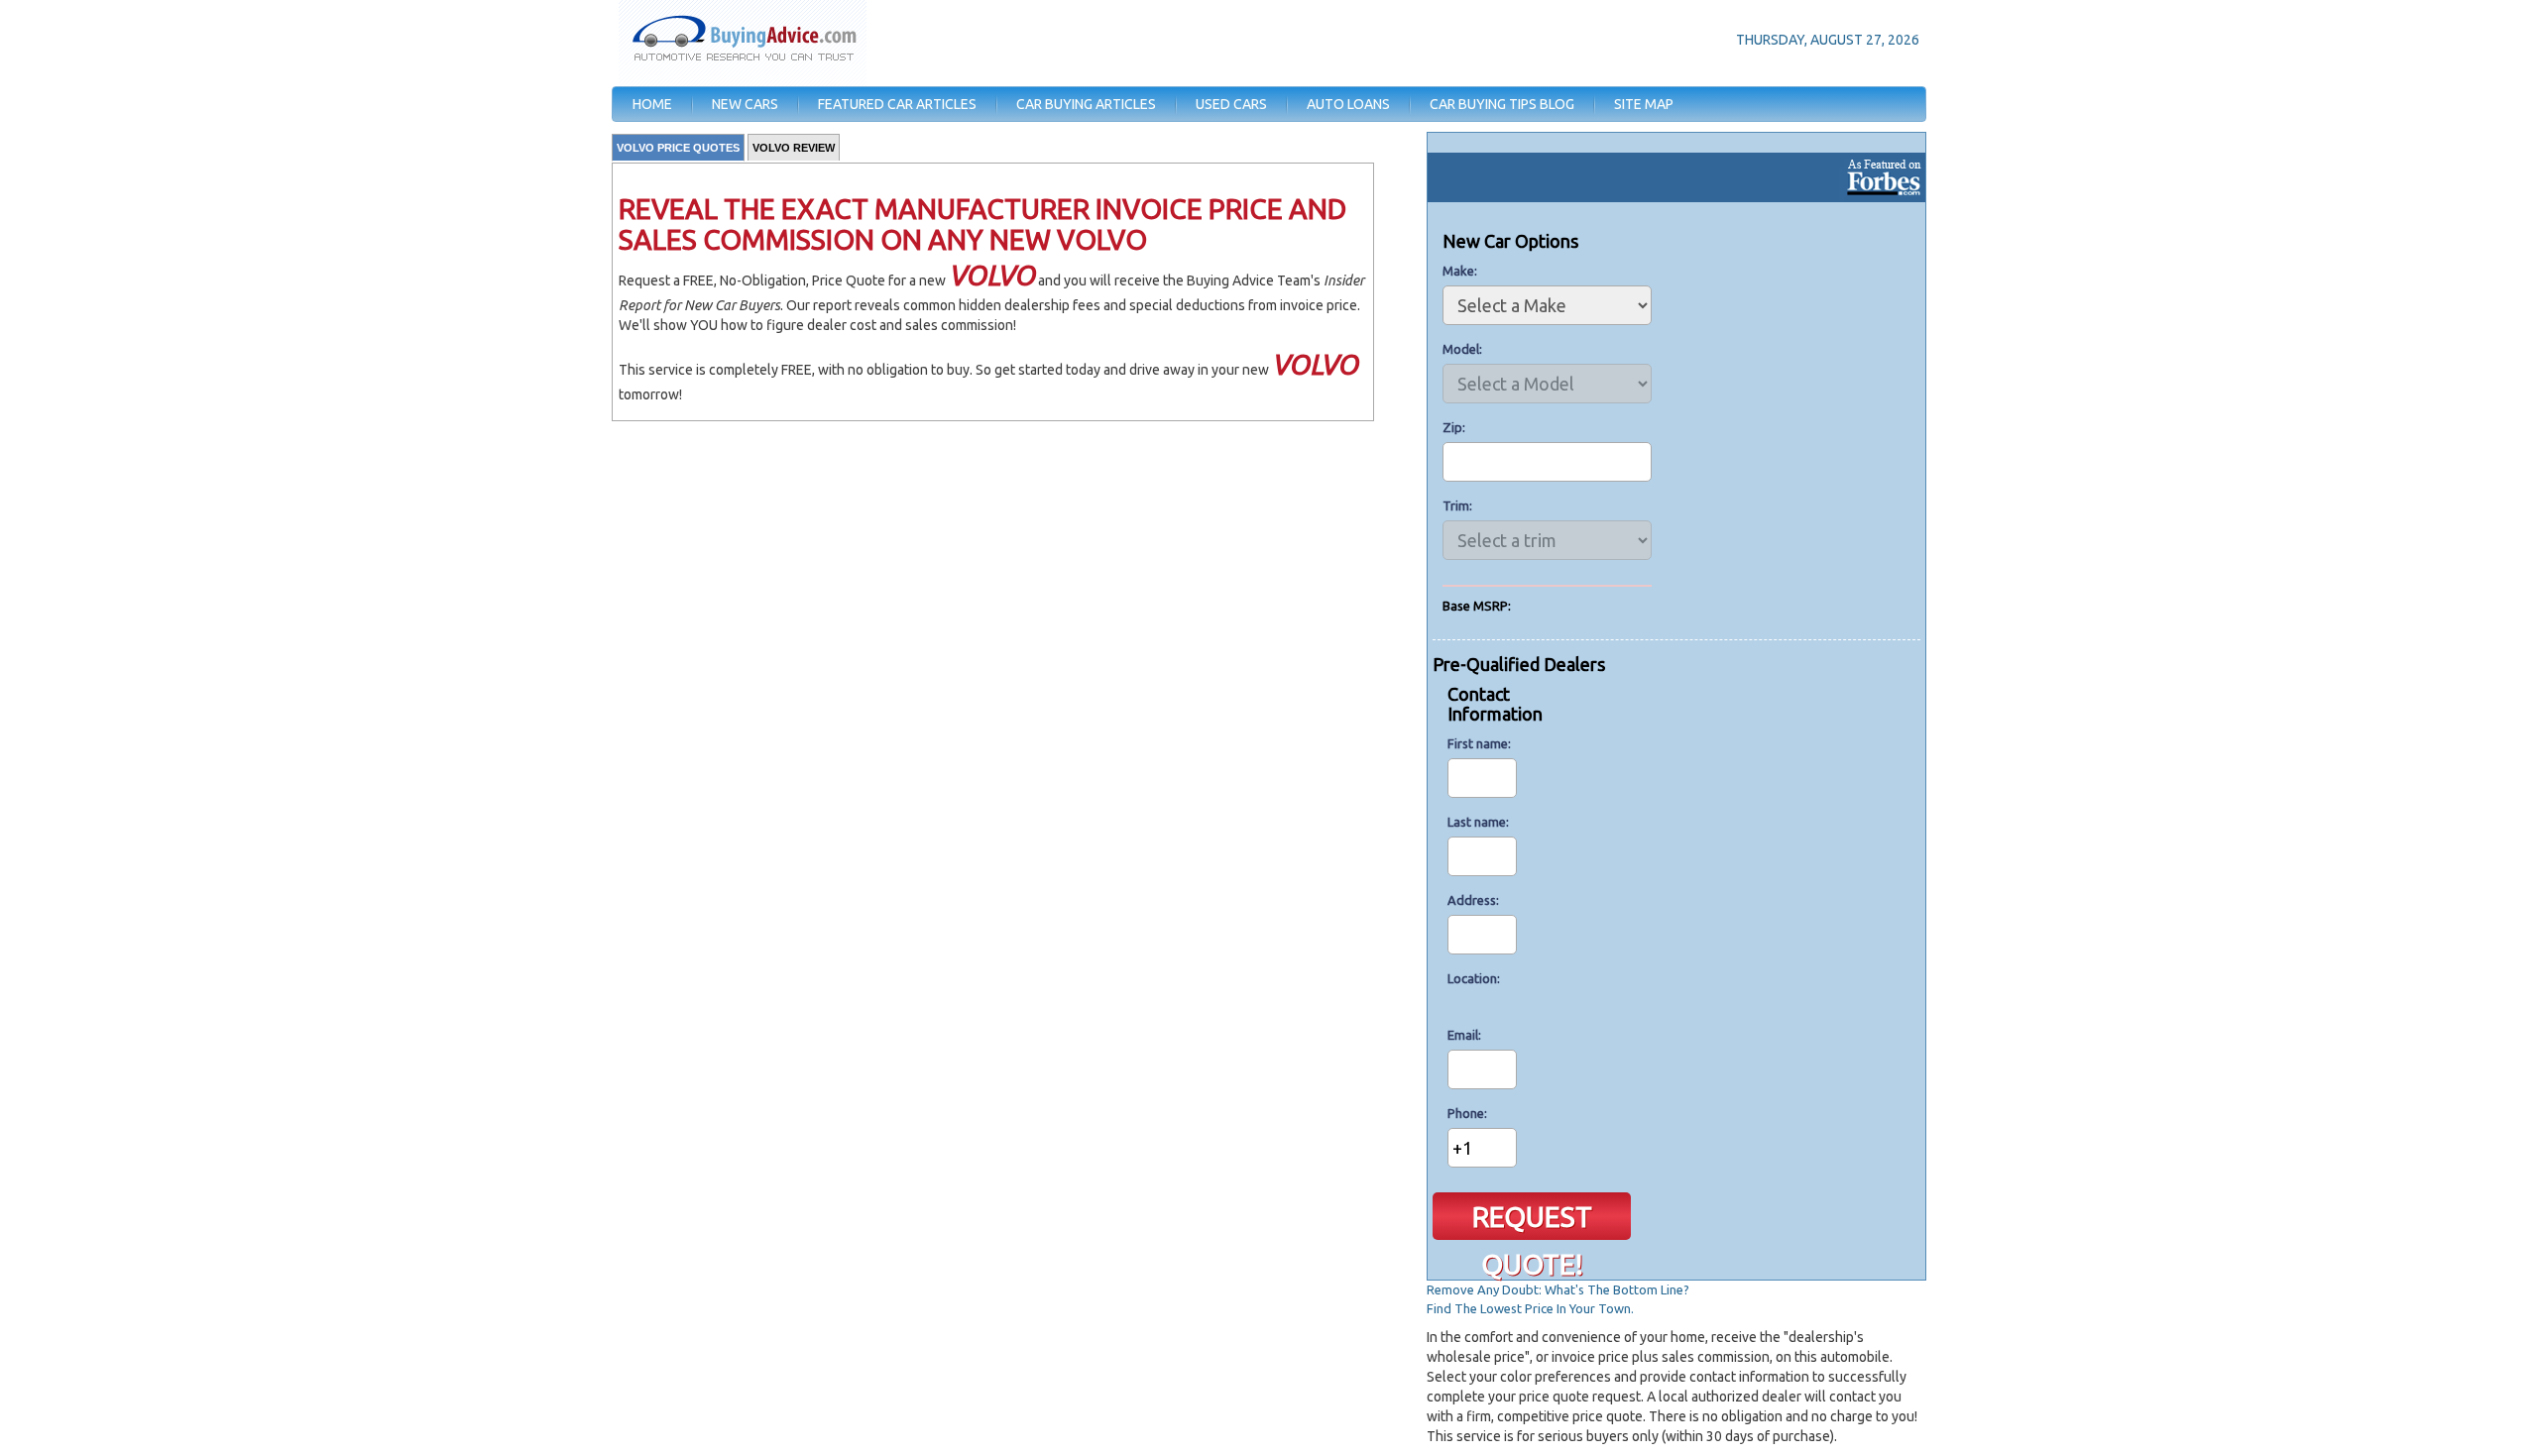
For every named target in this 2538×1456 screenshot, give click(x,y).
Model (1461, 349)
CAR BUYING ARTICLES (1086, 104)
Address (1472, 900)
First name (1478, 743)
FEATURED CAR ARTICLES (897, 104)
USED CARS (1231, 104)
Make (1458, 271)
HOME (652, 104)
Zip (1452, 427)
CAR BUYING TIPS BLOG (1502, 104)
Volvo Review (794, 148)
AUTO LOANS (1348, 104)
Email (1463, 1035)
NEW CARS (745, 104)
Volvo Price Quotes (678, 148)
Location (1472, 978)
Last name (1477, 822)
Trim (1456, 505)
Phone (1466, 1113)
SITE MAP (1644, 104)
